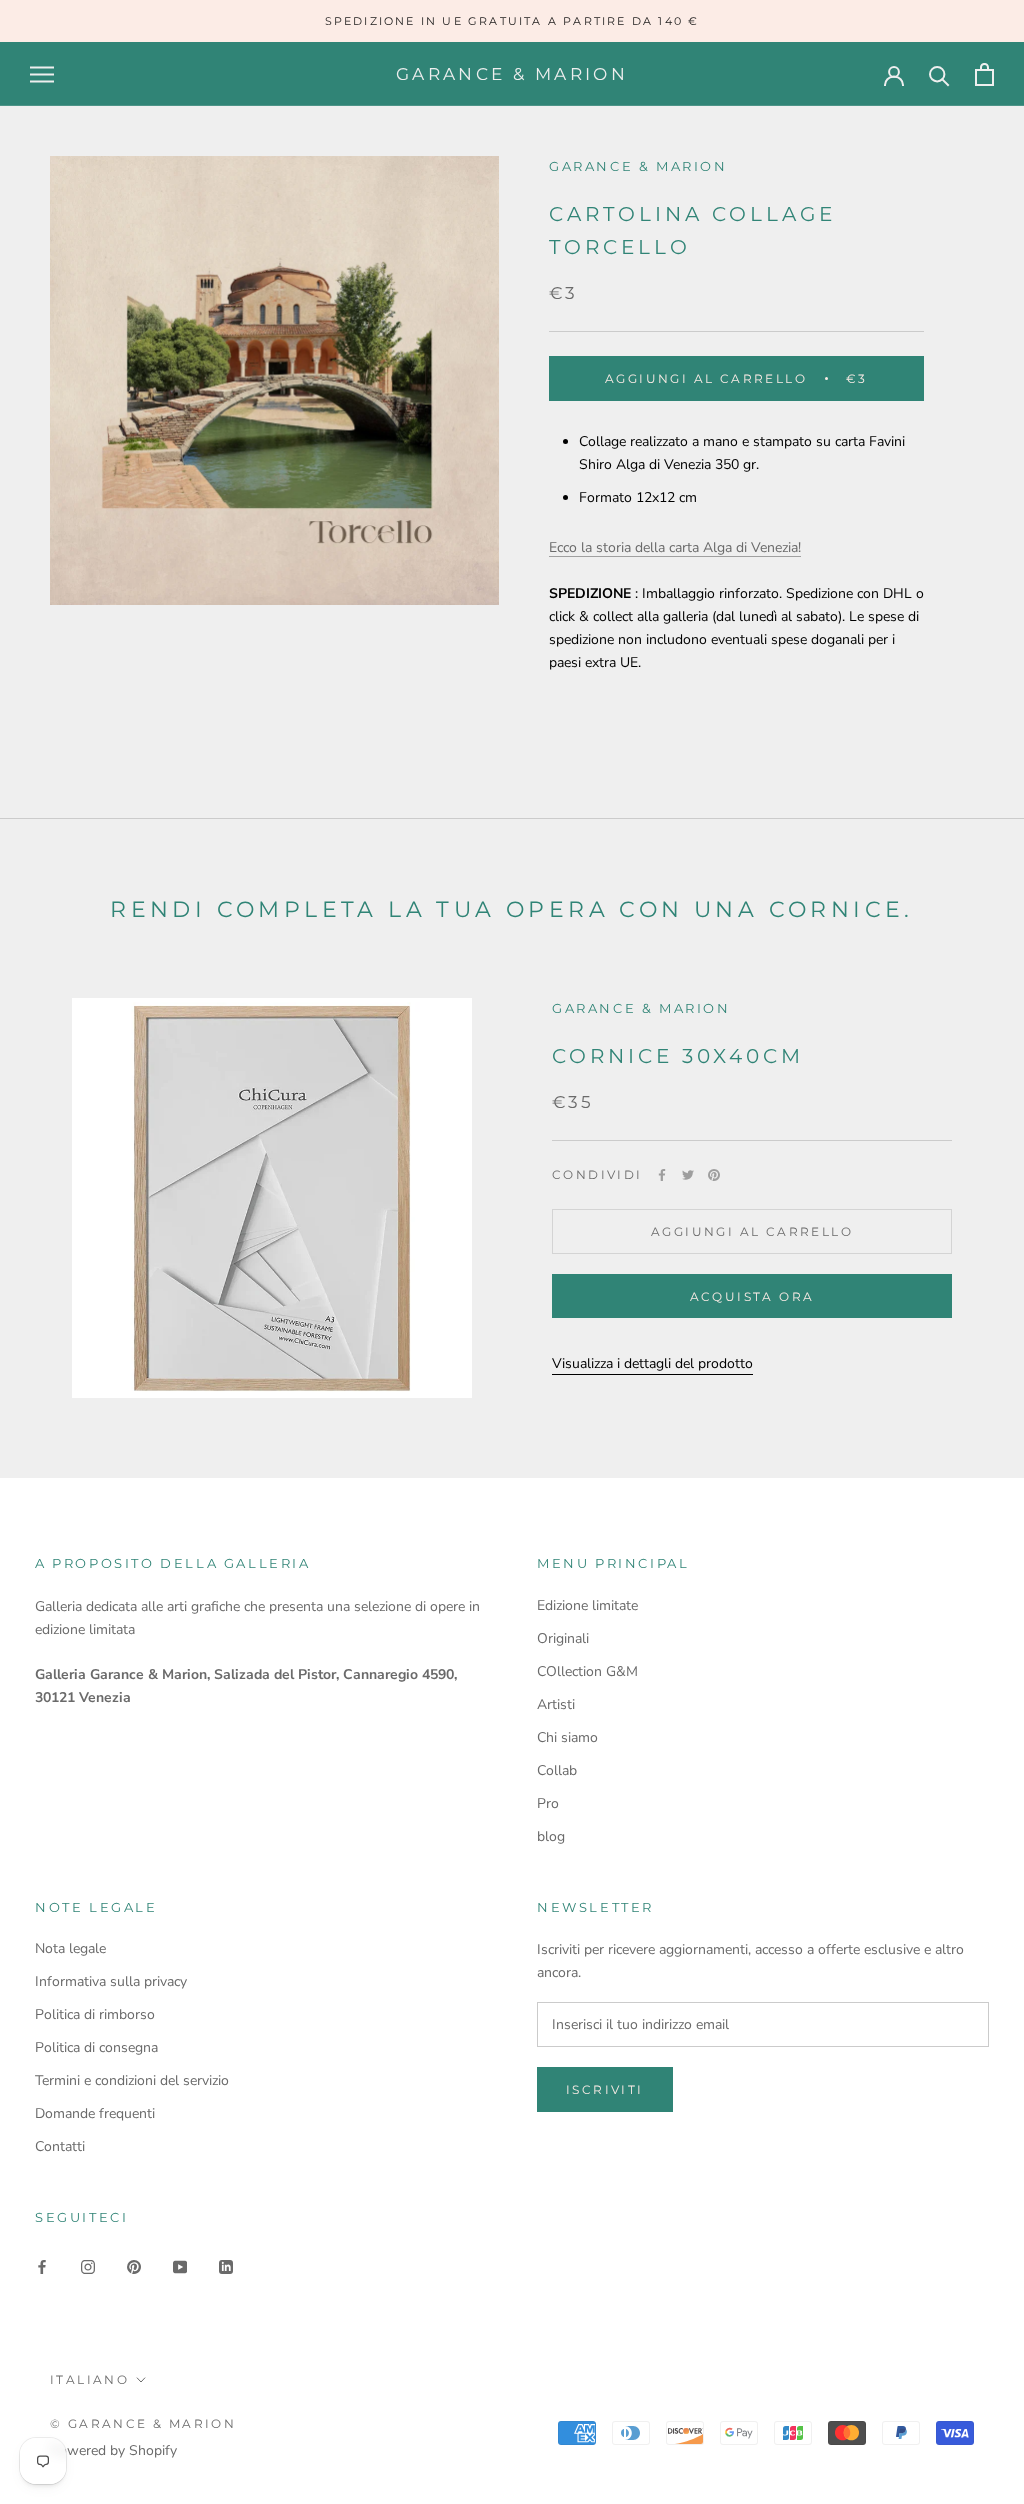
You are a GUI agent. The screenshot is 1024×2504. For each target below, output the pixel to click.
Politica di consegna (96, 2047)
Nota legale (70, 1948)
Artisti (556, 1704)
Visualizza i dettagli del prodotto (652, 1363)
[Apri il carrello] (984, 74)
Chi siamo (567, 1737)
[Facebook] (662, 1175)
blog (551, 1836)
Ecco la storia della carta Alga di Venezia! (675, 547)
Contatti (60, 2146)
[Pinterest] (714, 1175)
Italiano (89, 2379)
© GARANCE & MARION (143, 2423)
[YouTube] (180, 2266)
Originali (563, 1638)
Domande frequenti (95, 2113)
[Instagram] (88, 2266)
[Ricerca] (939, 74)
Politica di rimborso (95, 2014)
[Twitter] (688, 1175)
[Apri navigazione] (42, 74)
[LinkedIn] (226, 2266)
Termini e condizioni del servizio (132, 2080)
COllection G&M (587, 1671)
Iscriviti (605, 2089)
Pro (548, 1803)
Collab (557, 1770)
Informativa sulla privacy (111, 1981)
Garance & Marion (638, 166)
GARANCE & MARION (641, 1008)
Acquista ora (752, 1296)
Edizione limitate (587, 1605)
